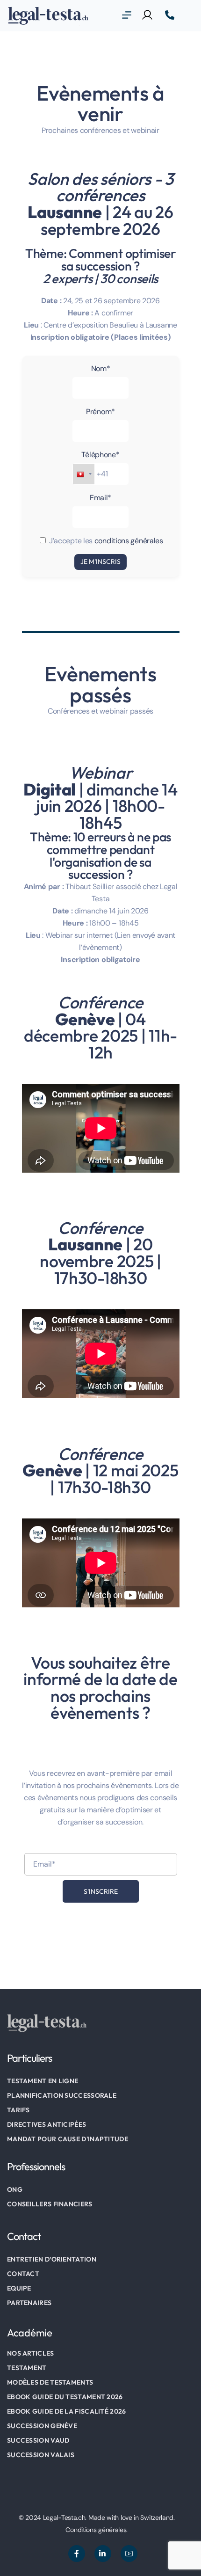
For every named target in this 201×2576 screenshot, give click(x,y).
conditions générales (129, 541)
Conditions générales (96, 2530)
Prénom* (100, 412)
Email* (100, 498)
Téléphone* (100, 455)
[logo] (48, 15)
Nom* (101, 369)
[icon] (77, 2554)
